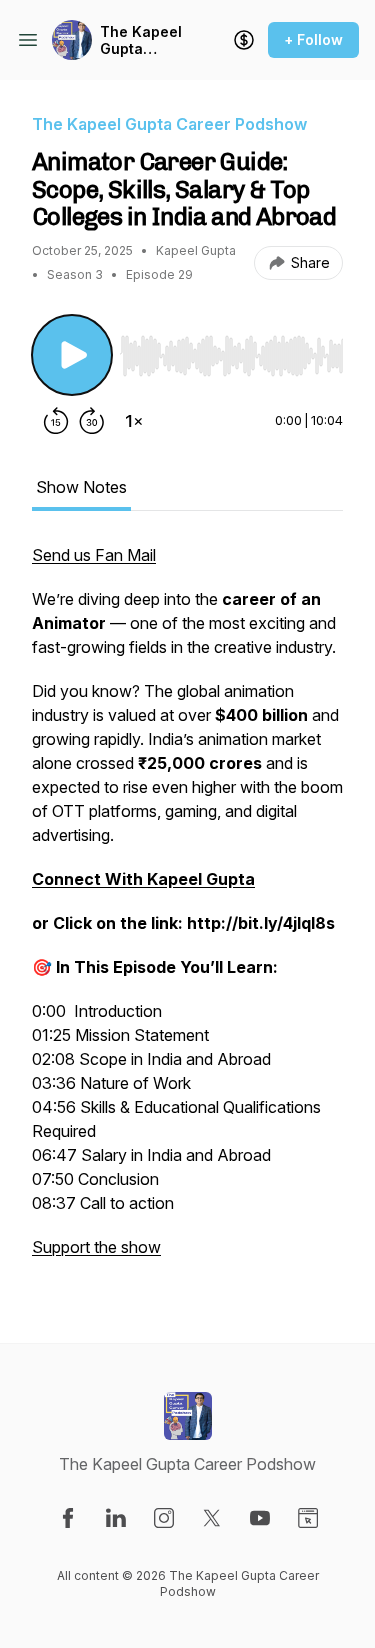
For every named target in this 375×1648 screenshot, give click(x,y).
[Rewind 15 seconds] (56, 421)
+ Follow (313, 39)
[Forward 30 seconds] (92, 421)
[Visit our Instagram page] (164, 1518)
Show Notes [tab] (81, 487)
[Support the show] (244, 40)
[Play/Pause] (72, 355)
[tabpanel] (187, 911)
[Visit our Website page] (308, 1518)
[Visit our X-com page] (212, 1518)
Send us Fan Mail (94, 555)
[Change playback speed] (134, 421)
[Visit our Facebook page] (68, 1518)
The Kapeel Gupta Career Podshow (141, 40)
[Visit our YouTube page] (260, 1518)
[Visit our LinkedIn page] (116, 1518)
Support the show (96, 1247)
